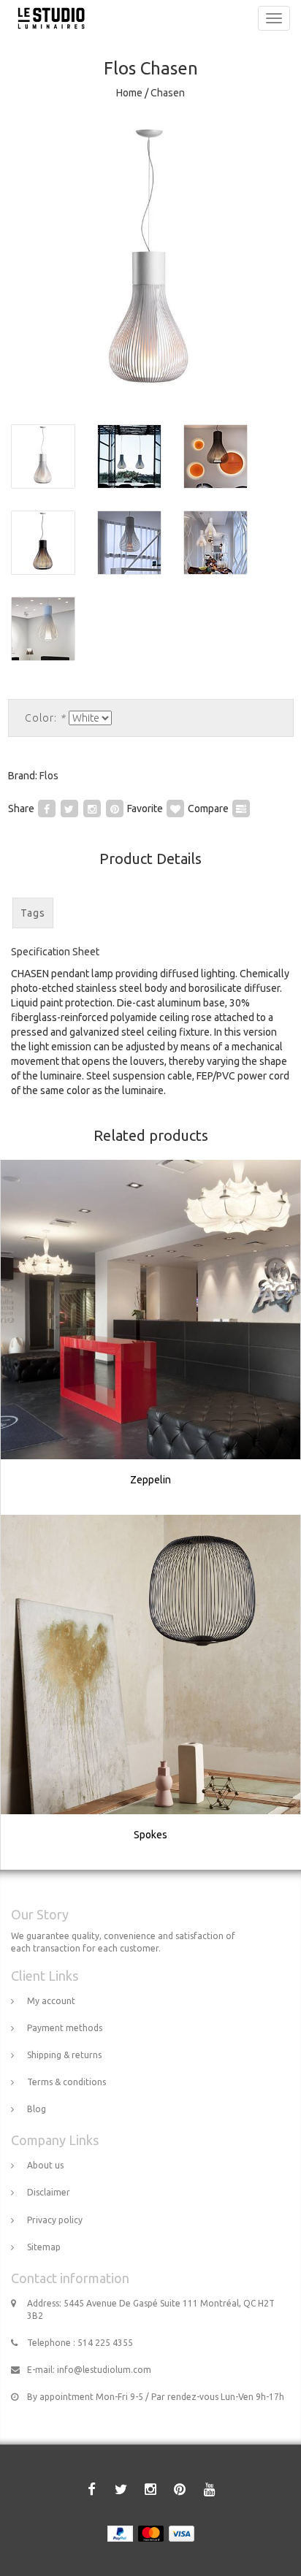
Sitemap (44, 2247)
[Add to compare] (241, 809)
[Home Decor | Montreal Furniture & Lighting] (47, 18)
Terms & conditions (66, 2082)
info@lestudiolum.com (104, 2370)
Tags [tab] (33, 913)
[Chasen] (150, 263)
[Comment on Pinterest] (115, 809)
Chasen (168, 93)
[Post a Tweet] (69, 809)
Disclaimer (49, 2192)
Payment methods (65, 2028)
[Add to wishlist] (175, 809)
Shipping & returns (64, 2055)
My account (51, 2001)
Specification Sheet (55, 952)
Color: (45, 718)
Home (129, 93)
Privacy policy (55, 2220)
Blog (37, 2109)
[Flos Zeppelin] (151, 1337)
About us (45, 2165)
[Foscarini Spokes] (151, 1692)
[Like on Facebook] (47, 809)
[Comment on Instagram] (92, 809)
